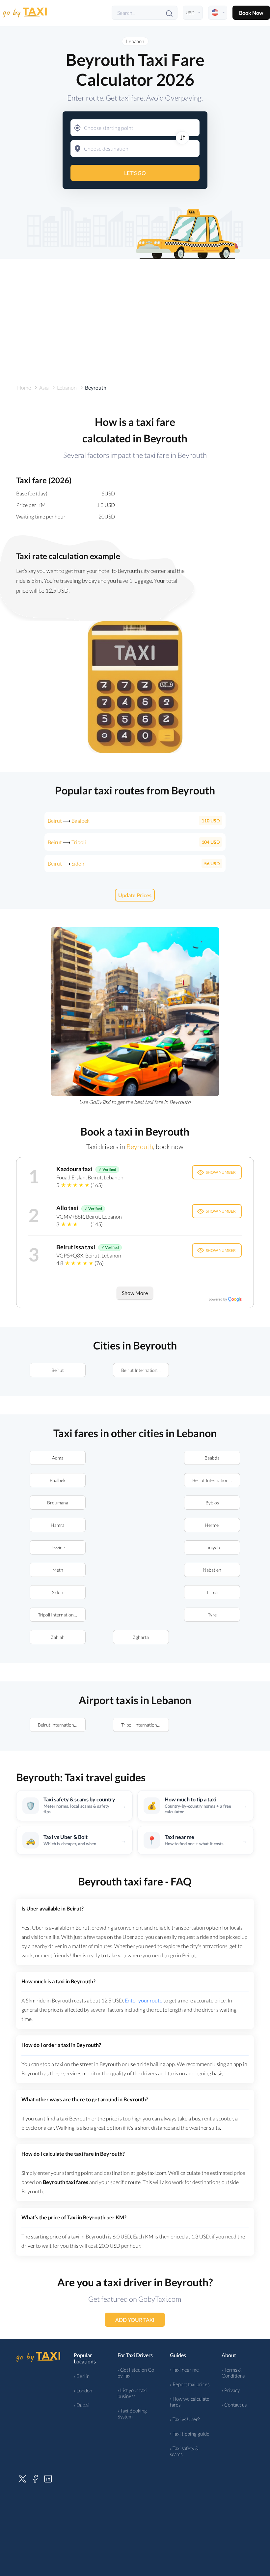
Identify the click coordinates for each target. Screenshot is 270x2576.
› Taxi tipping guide (190, 2434)
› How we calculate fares (190, 2402)
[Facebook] (35, 2478)
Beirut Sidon (66, 863)
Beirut (58, 1370)
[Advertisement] (135, 315)
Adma (58, 1458)
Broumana (58, 1503)
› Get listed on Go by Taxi (136, 2373)
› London (83, 2390)
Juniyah (212, 1547)
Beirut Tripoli (67, 842)
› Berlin (82, 2376)
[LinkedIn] (48, 2478)
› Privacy (231, 2390)
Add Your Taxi (135, 2320)
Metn (58, 1570)
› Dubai (81, 2405)
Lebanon (135, 41)
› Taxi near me (184, 2370)
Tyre (212, 1615)
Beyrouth (140, 1146)
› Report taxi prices (190, 2384)
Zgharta (141, 1637)
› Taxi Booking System (132, 2413)
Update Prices (135, 895)
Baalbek (58, 1480)
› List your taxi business (132, 2393)
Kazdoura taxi (74, 1169)
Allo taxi (67, 1208)
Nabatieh (212, 1570)
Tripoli (212, 1592)
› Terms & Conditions (233, 2373)
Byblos (212, 1503)
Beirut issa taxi (76, 1247)
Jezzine (58, 1547)
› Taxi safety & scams (184, 2451)
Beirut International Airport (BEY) (145, 1370)
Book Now (251, 13)
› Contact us (234, 2405)
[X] (22, 2478)
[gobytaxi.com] (25, 13)
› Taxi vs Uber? (185, 2419)
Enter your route (144, 2000)
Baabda (212, 1458)
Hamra (58, 1525)
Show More (135, 1293)
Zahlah (58, 1637)
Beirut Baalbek (69, 821)
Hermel (212, 1525)
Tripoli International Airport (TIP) (62, 1615)
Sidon (58, 1592)
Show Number (221, 1172)
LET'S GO (135, 173)
